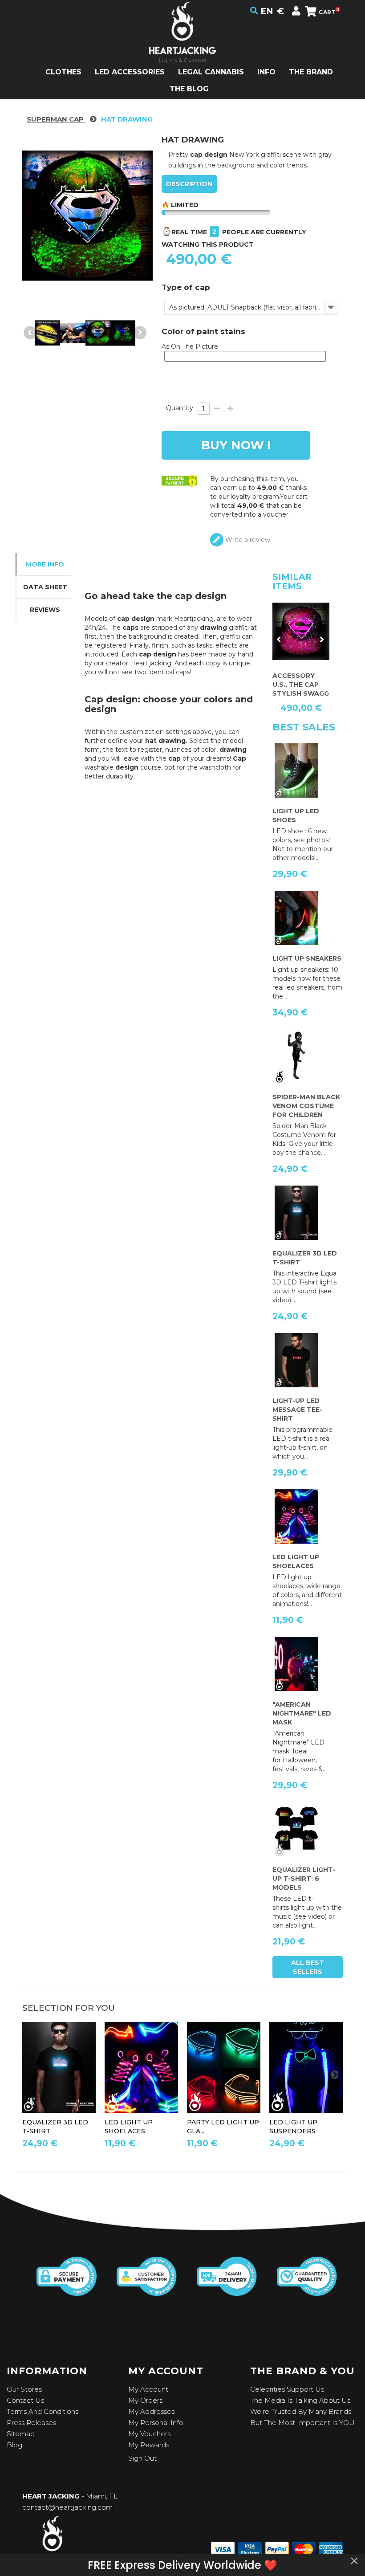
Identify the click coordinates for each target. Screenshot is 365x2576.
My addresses (151, 2411)
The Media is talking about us (300, 2400)
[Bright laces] (141, 2068)
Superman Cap (56, 119)
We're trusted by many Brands (301, 2411)
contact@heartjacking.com (67, 2507)
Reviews (45, 610)
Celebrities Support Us (287, 2389)
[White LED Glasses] (224, 2068)
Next (140, 333)
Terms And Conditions (43, 2411)
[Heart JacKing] (182, 48)
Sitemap (21, 2434)
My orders (145, 2400)
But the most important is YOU (302, 2423)
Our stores (24, 2389)
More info (45, 564)
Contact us (25, 2400)
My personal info (156, 2423)
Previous (30, 333)
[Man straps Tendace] (306, 2068)
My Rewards (149, 2445)
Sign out (142, 2458)
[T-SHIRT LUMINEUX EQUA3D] (59, 2068)
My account (148, 2389)
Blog (14, 2445)
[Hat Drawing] (47, 333)
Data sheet (45, 587)
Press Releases (31, 2423)
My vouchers (149, 2434)
